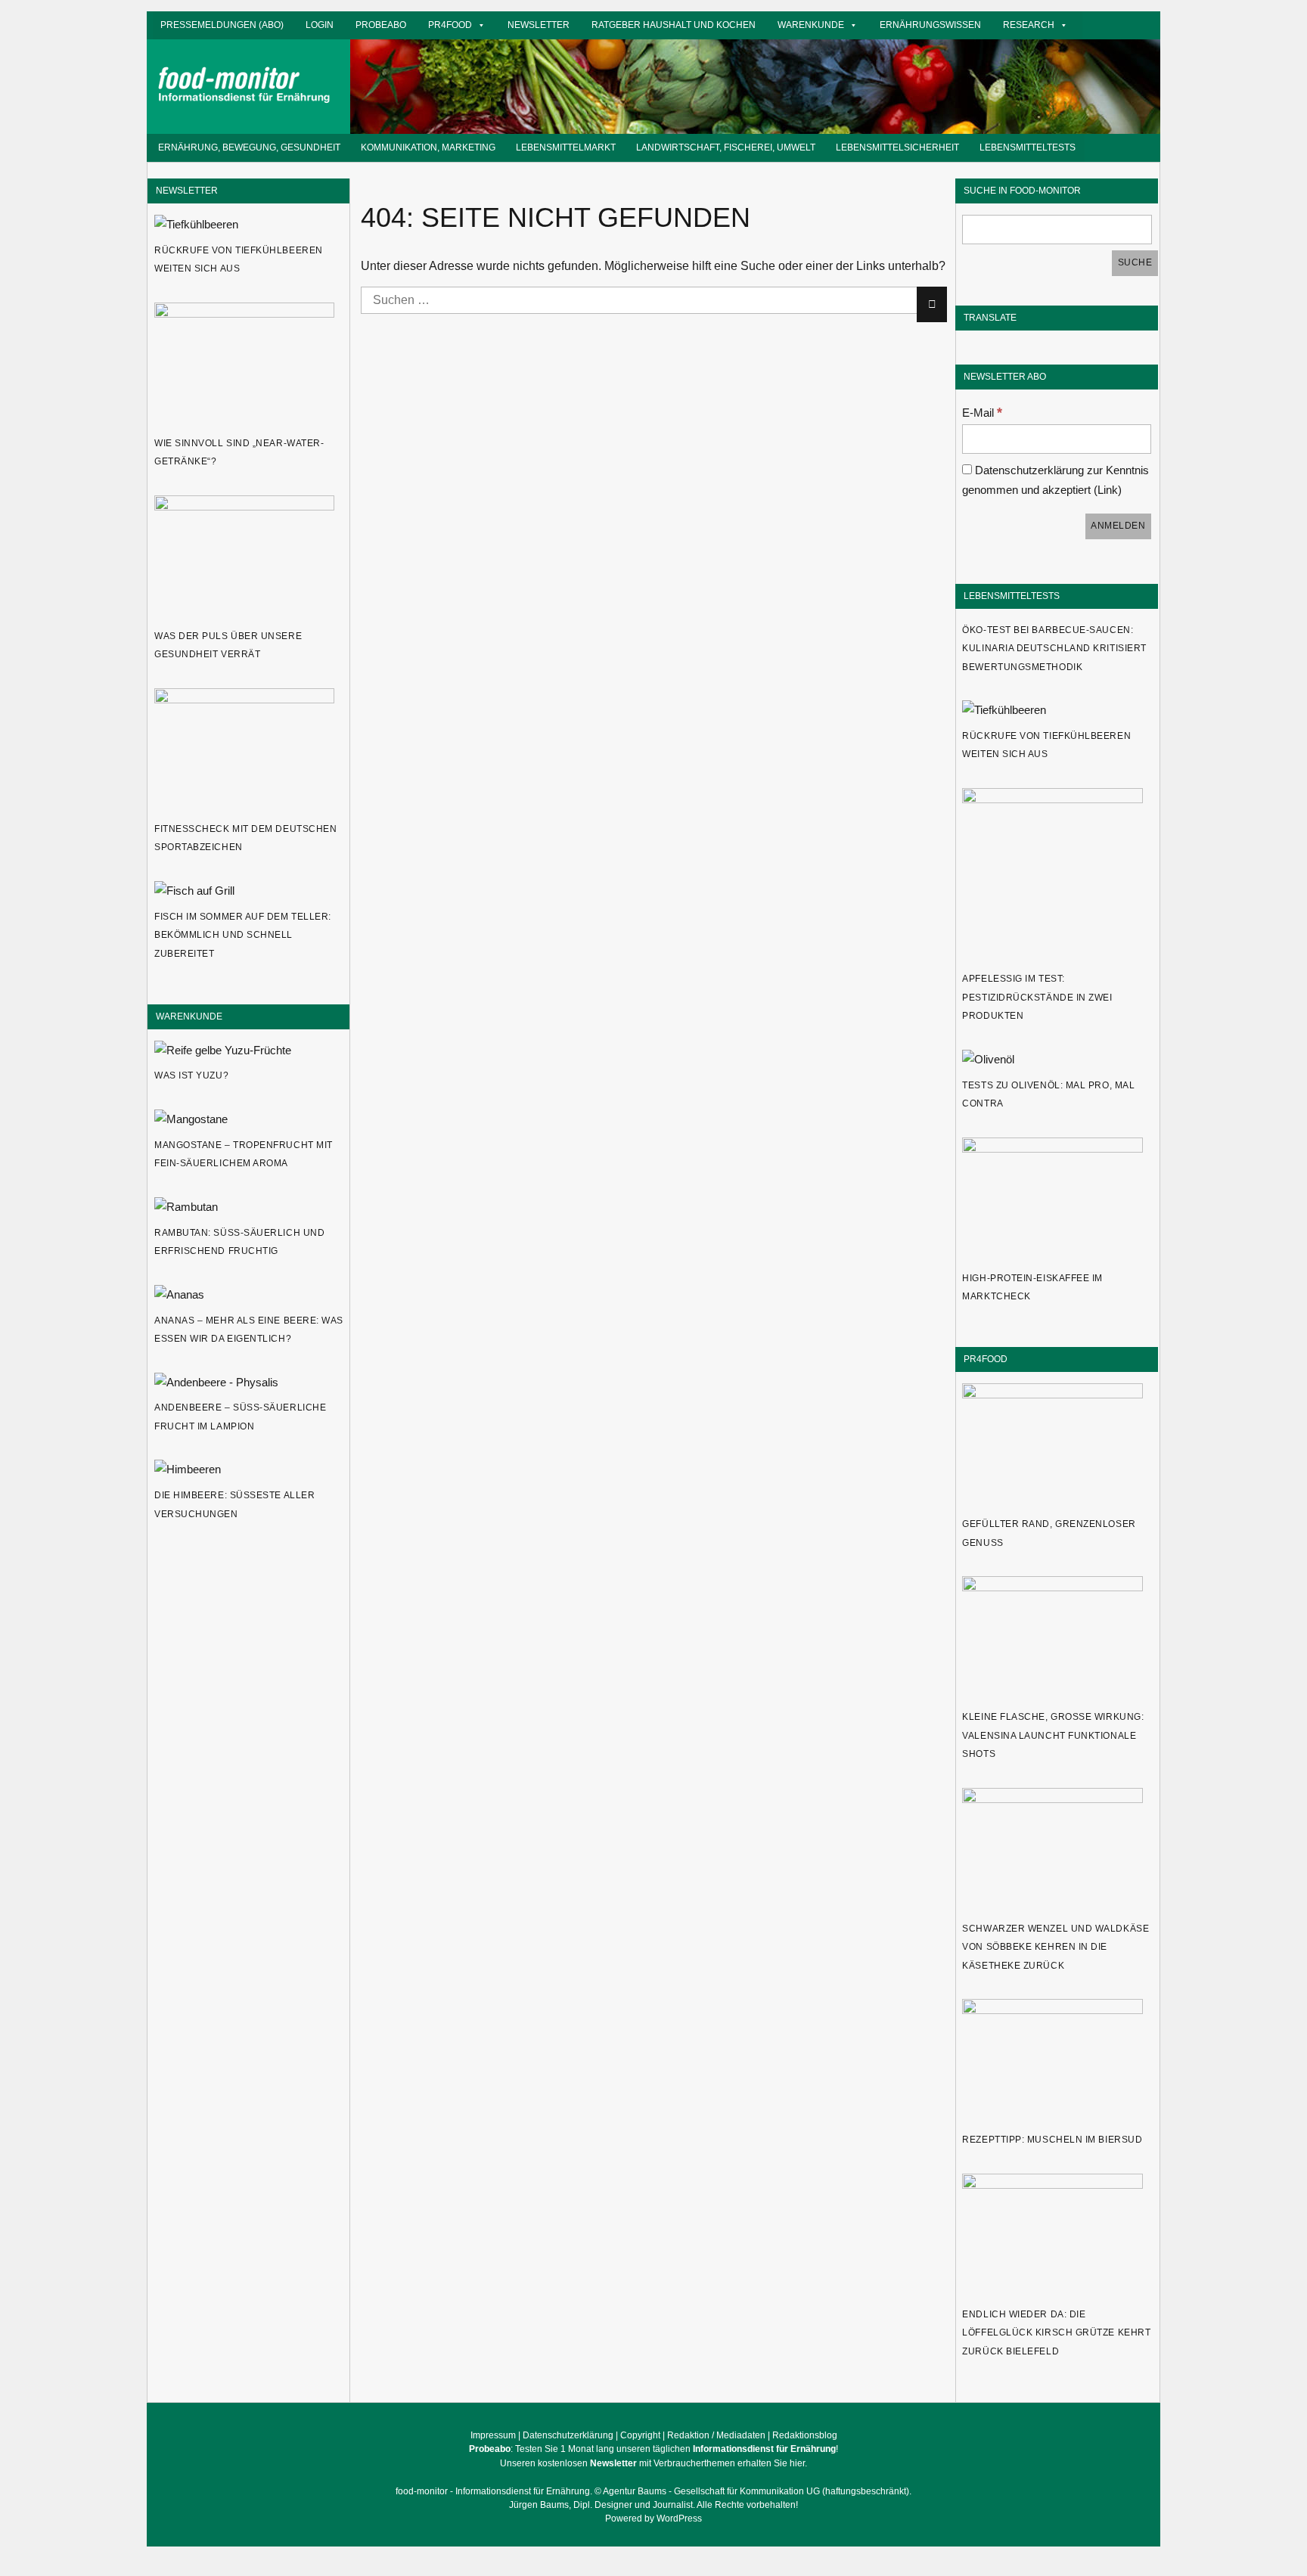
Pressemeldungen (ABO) (222, 25)
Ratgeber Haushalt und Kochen (674, 25)
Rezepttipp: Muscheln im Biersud (1052, 2140)
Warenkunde (811, 25)
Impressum (493, 2435)
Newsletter (539, 25)
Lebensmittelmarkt (566, 147)
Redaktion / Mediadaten (716, 2435)
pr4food (450, 25)
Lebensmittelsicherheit (897, 147)
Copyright (640, 2435)
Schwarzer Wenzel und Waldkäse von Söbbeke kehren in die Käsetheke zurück (1056, 1947)
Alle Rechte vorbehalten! (747, 2505)
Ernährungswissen (930, 25)
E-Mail (982, 413)
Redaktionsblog (805, 2435)
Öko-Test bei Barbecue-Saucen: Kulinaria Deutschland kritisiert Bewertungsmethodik (1054, 649)
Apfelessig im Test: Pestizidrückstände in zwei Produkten (1037, 997)
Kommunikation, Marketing (428, 147)
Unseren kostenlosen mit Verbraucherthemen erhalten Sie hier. (653, 2463)
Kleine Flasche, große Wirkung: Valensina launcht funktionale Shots (1053, 1735)
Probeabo (381, 25)
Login (320, 25)
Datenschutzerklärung (568, 2435)
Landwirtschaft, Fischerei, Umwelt (726, 147)
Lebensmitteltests (1028, 147)
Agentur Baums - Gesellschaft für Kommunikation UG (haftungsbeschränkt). (757, 2491)
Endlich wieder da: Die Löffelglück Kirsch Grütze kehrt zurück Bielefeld (1056, 2333)
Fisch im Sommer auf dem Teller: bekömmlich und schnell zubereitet (243, 935)
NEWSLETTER (187, 190)
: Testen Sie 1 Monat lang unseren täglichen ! (653, 2449)
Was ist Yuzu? (191, 1075)
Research (1029, 25)
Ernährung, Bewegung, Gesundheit (249, 147)
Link (1108, 490)
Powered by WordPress (653, 2519)
